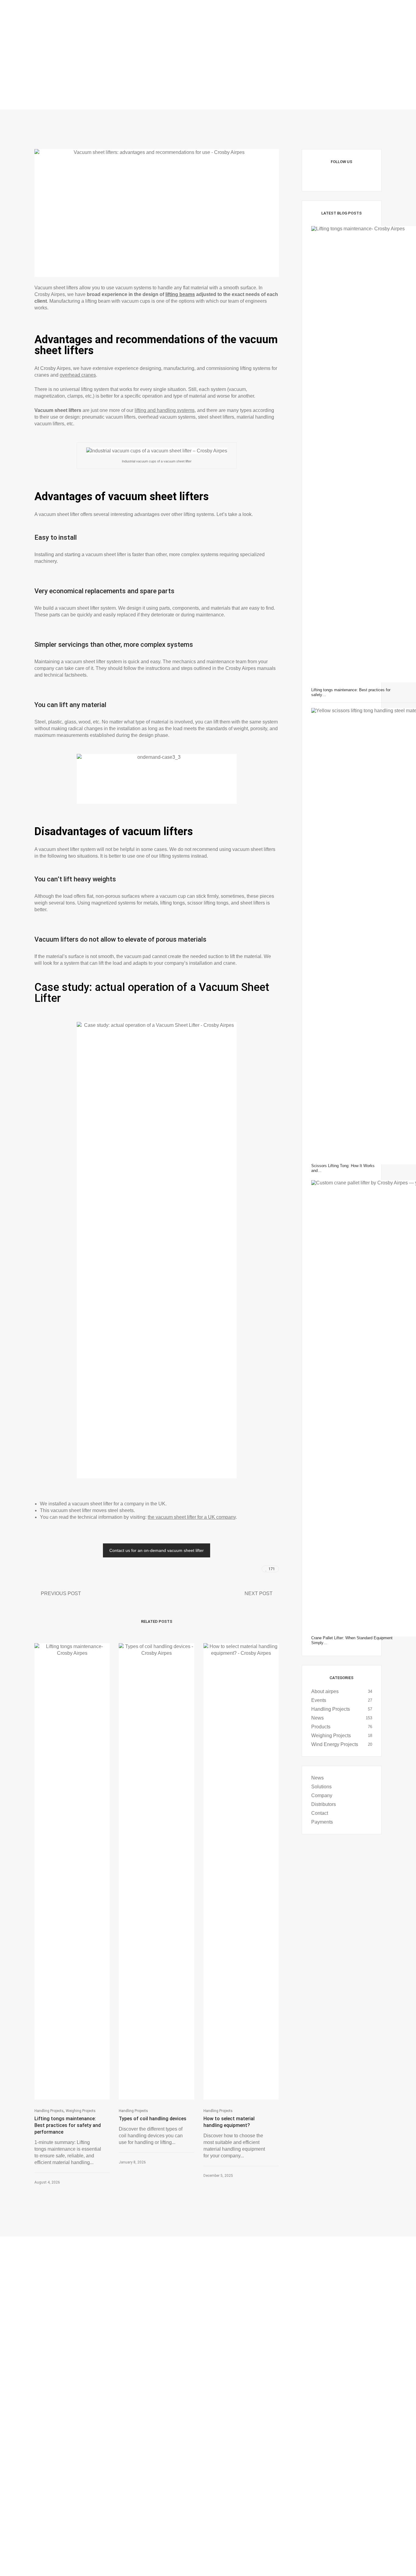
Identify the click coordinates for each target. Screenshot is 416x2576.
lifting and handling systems (165, 410)
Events (319, 1700)
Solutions (321, 1787)
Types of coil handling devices (153, 2119)
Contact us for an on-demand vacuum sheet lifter (157, 1550)
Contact (320, 1813)
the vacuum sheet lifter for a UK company (192, 1517)
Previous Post (61, 1593)
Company (322, 1795)
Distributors (324, 1804)
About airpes (325, 1691)
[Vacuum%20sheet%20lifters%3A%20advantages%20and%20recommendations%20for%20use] (230, 1569)
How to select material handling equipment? (229, 2122)
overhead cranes (78, 375)
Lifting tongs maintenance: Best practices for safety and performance (68, 2125)
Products (321, 1727)
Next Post (259, 1593)
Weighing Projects (81, 2111)
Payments (322, 1822)
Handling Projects (49, 2111)
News (317, 1718)
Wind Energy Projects (335, 1744)
